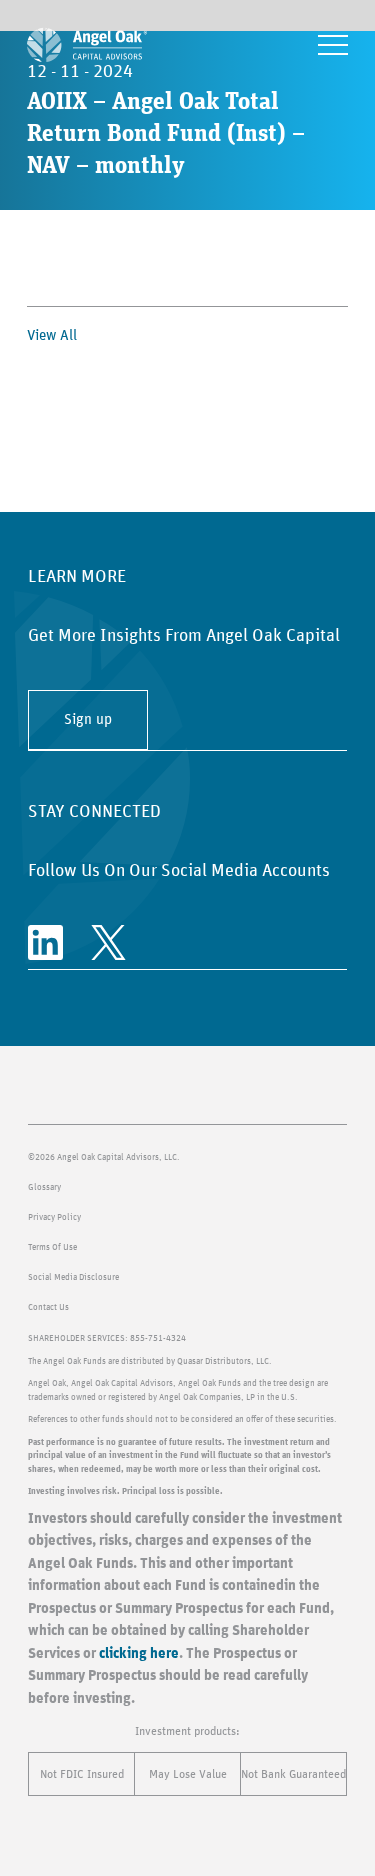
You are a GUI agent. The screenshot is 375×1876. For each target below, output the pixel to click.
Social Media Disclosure (73, 1277)
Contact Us (48, 1307)
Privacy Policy (54, 1217)
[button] (333, 45)
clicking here (139, 1653)
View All (52, 335)
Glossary (44, 1187)
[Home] (87, 45)
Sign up (88, 719)
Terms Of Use (52, 1247)
